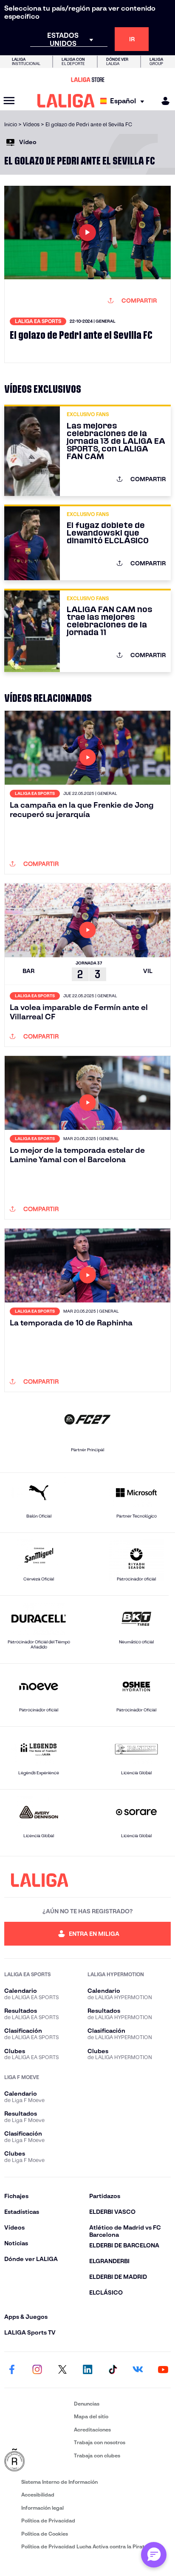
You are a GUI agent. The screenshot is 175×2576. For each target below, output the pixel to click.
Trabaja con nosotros (100, 2442)
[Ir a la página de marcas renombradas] (37, 2460)
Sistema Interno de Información (59, 2482)
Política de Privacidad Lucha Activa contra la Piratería (87, 2546)
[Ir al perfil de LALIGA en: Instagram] (37, 2370)
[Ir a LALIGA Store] (87, 79)
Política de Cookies (45, 2534)
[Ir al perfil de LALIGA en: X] (62, 2370)
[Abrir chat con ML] (154, 2555)
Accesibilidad (38, 2495)
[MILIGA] (163, 101)
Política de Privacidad (48, 2521)
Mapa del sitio (91, 2416)
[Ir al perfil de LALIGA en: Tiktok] (113, 2370)
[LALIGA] (66, 101)
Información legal (42, 2508)
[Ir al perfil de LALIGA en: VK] (138, 2370)
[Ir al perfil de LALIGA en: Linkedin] (87, 2370)
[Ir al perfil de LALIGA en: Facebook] (12, 2370)
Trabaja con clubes (97, 2455)
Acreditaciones (92, 2430)
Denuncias (87, 2404)
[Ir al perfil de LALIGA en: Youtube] (163, 2370)
